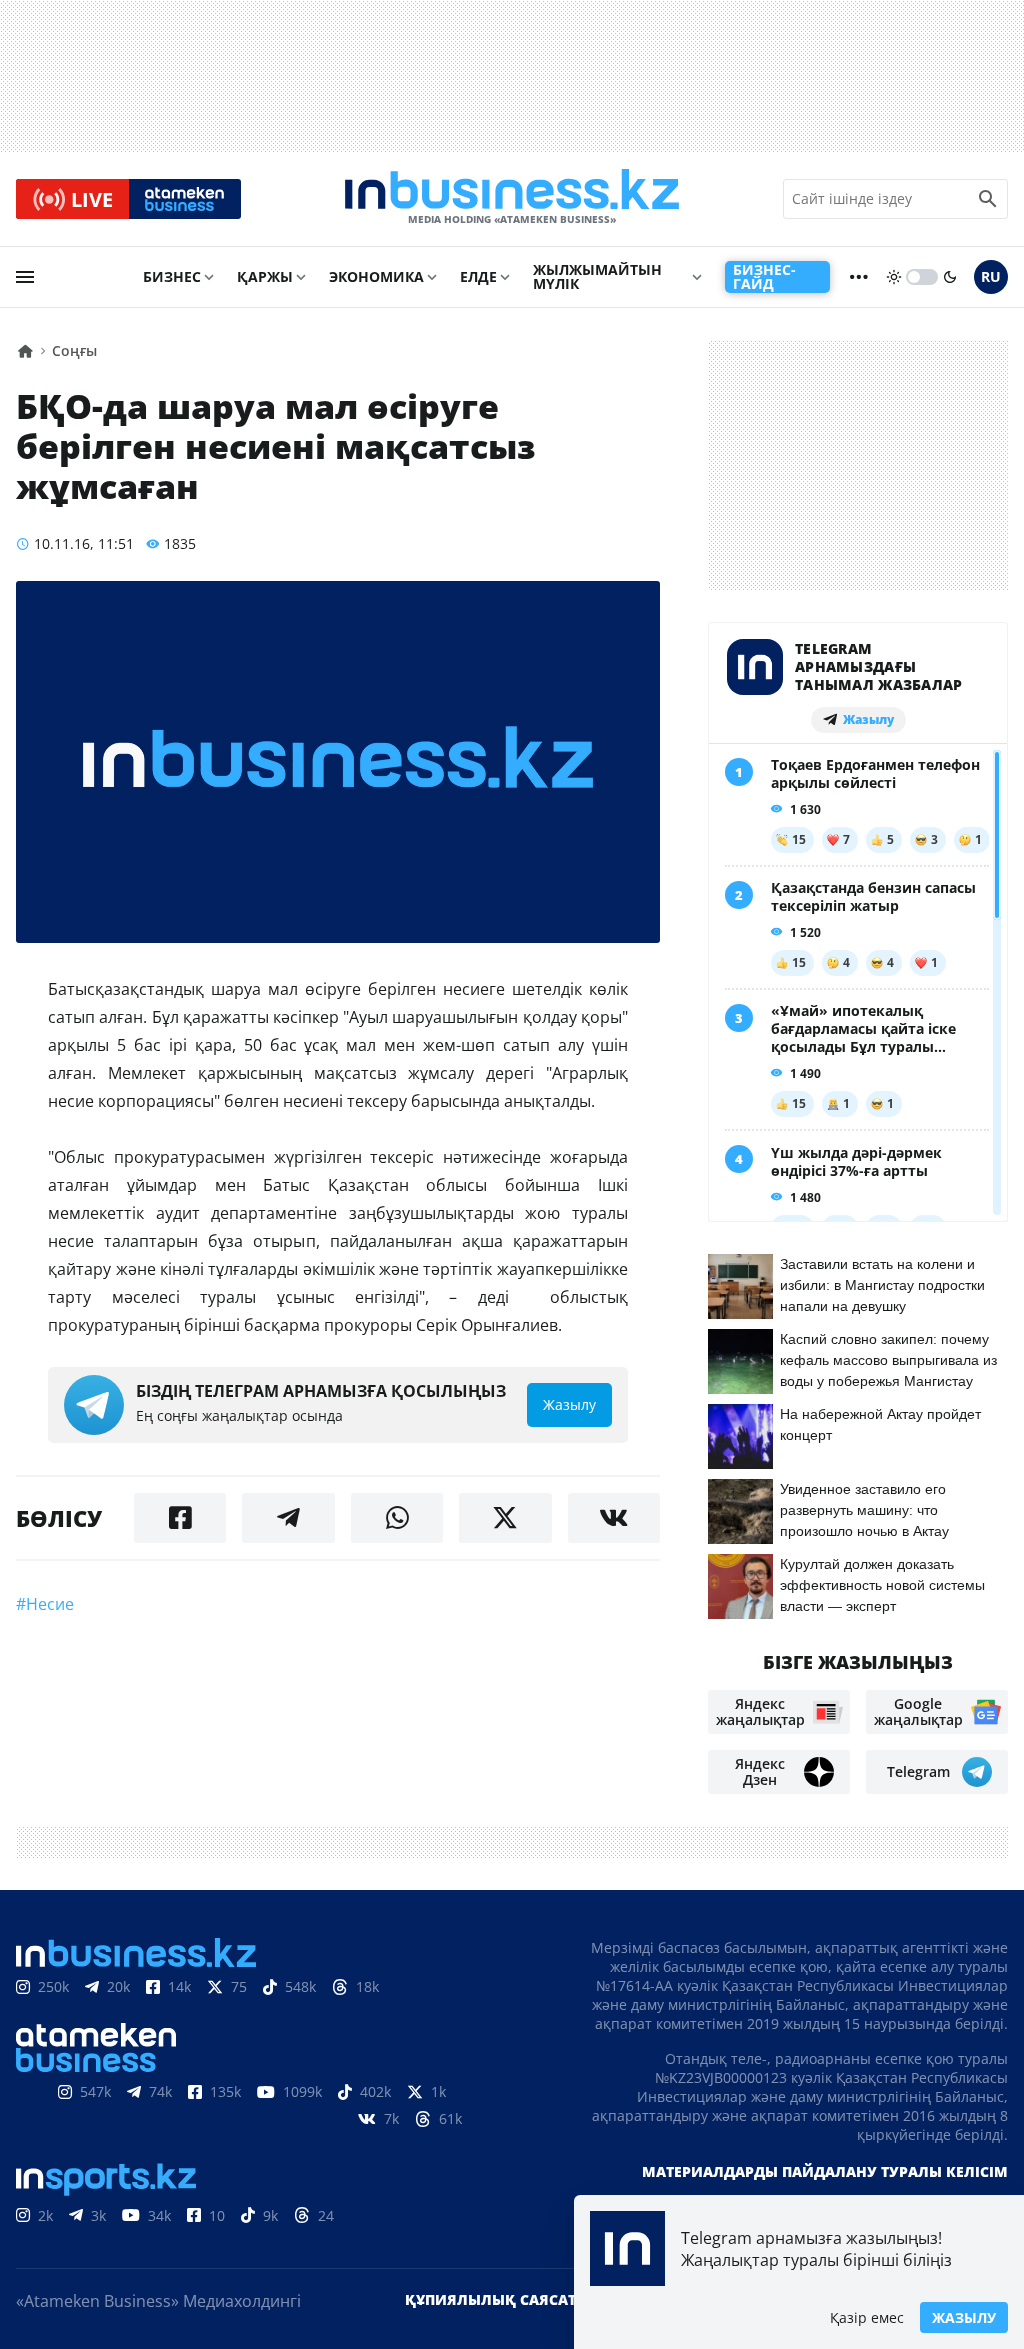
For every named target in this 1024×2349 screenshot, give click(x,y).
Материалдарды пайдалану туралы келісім (825, 2171)
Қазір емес (867, 2317)
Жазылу (964, 2317)
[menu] (25, 277)
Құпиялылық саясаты (497, 2299)
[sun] (894, 277)
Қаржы (265, 276)
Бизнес (172, 276)
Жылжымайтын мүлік (597, 276)
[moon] (950, 277)
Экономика (376, 276)
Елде (478, 276)
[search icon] (988, 199)
